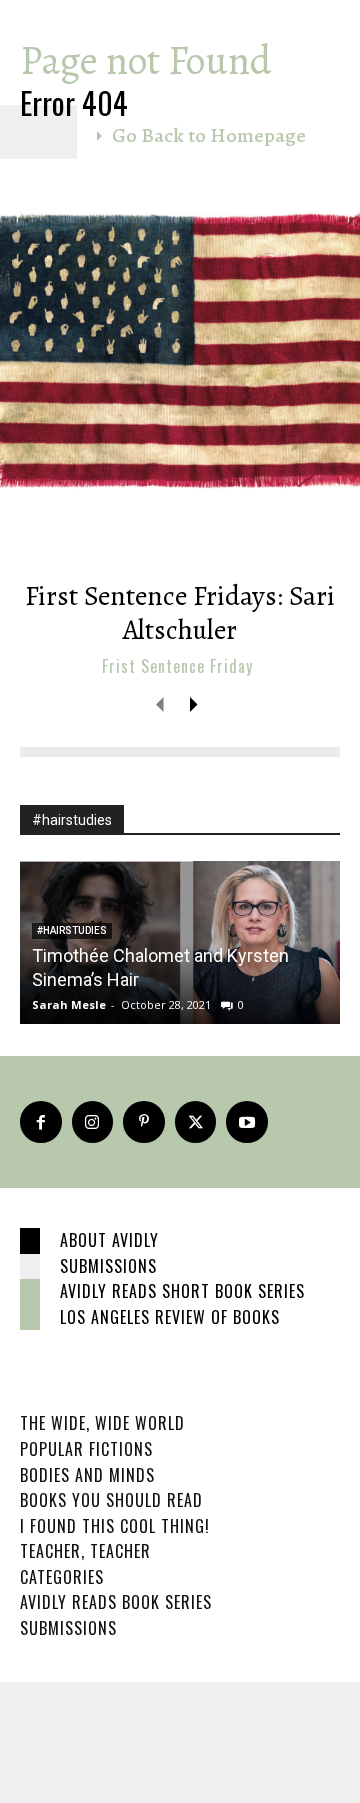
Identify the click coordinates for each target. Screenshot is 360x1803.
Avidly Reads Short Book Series (182, 1291)
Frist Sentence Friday (177, 666)
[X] (196, 1122)
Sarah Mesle (69, 1004)
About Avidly (109, 1240)
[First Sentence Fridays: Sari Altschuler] (180, 370)
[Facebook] (41, 1122)
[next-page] (192, 703)
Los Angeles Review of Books (170, 1317)
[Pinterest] (144, 1122)
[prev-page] (160, 703)
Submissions (108, 1266)
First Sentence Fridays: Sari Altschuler (180, 613)
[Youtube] (247, 1122)
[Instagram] (93, 1122)
